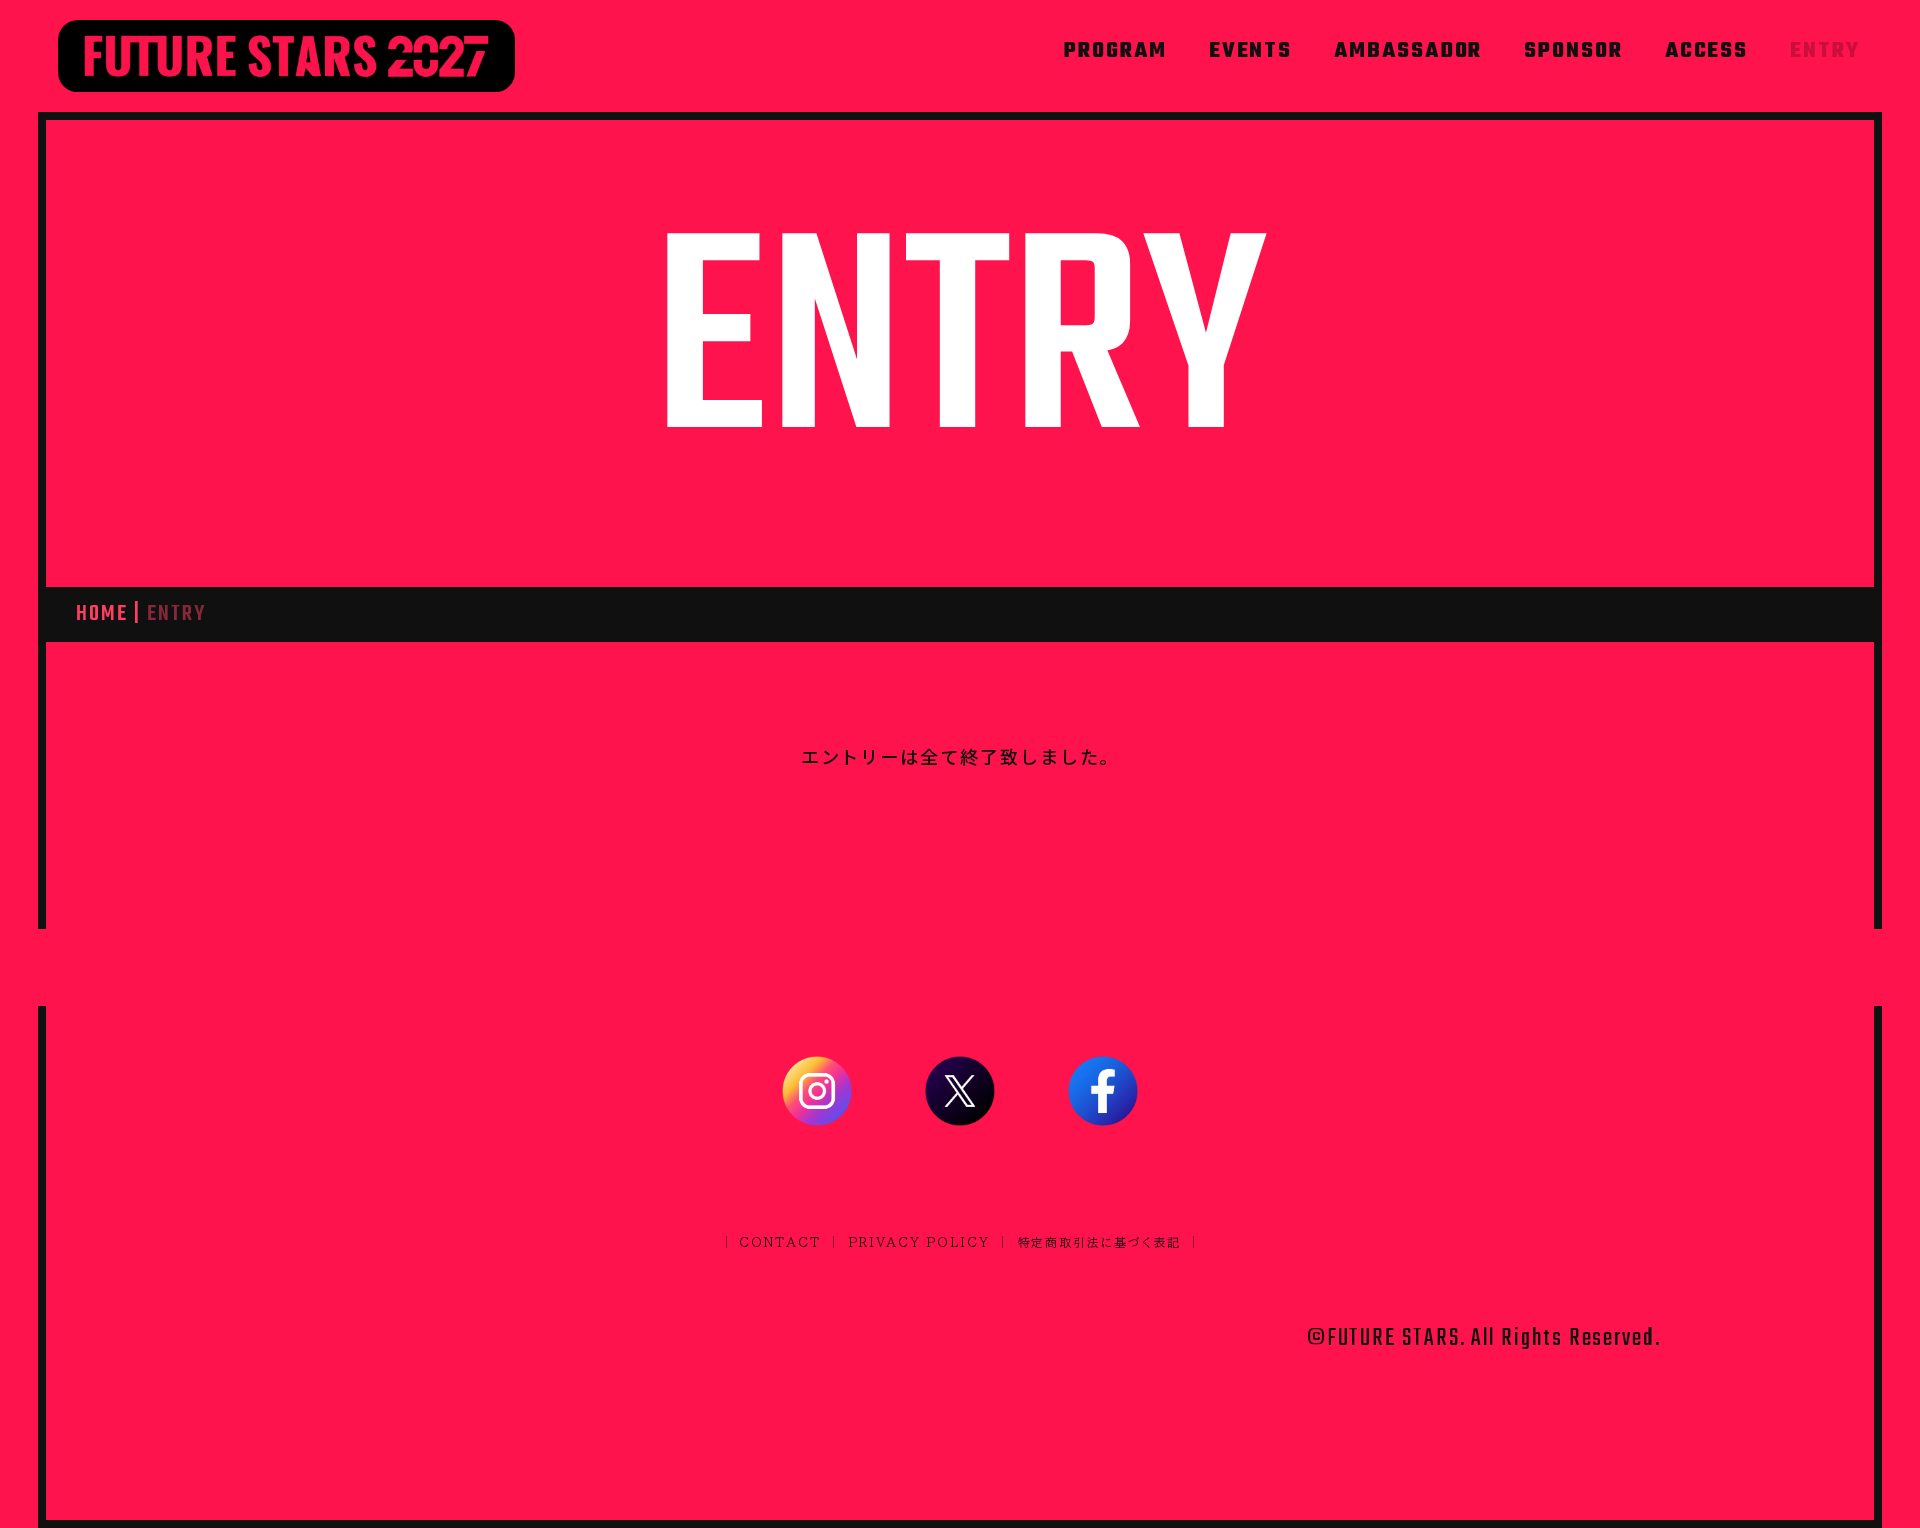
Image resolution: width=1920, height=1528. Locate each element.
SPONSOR (1573, 52)
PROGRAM (1115, 52)
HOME (102, 614)
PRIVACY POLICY (919, 1242)
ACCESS (1707, 52)
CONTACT (779, 1242)
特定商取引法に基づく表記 (1099, 1242)
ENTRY (1825, 52)
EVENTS (1251, 52)
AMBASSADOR (1408, 52)
